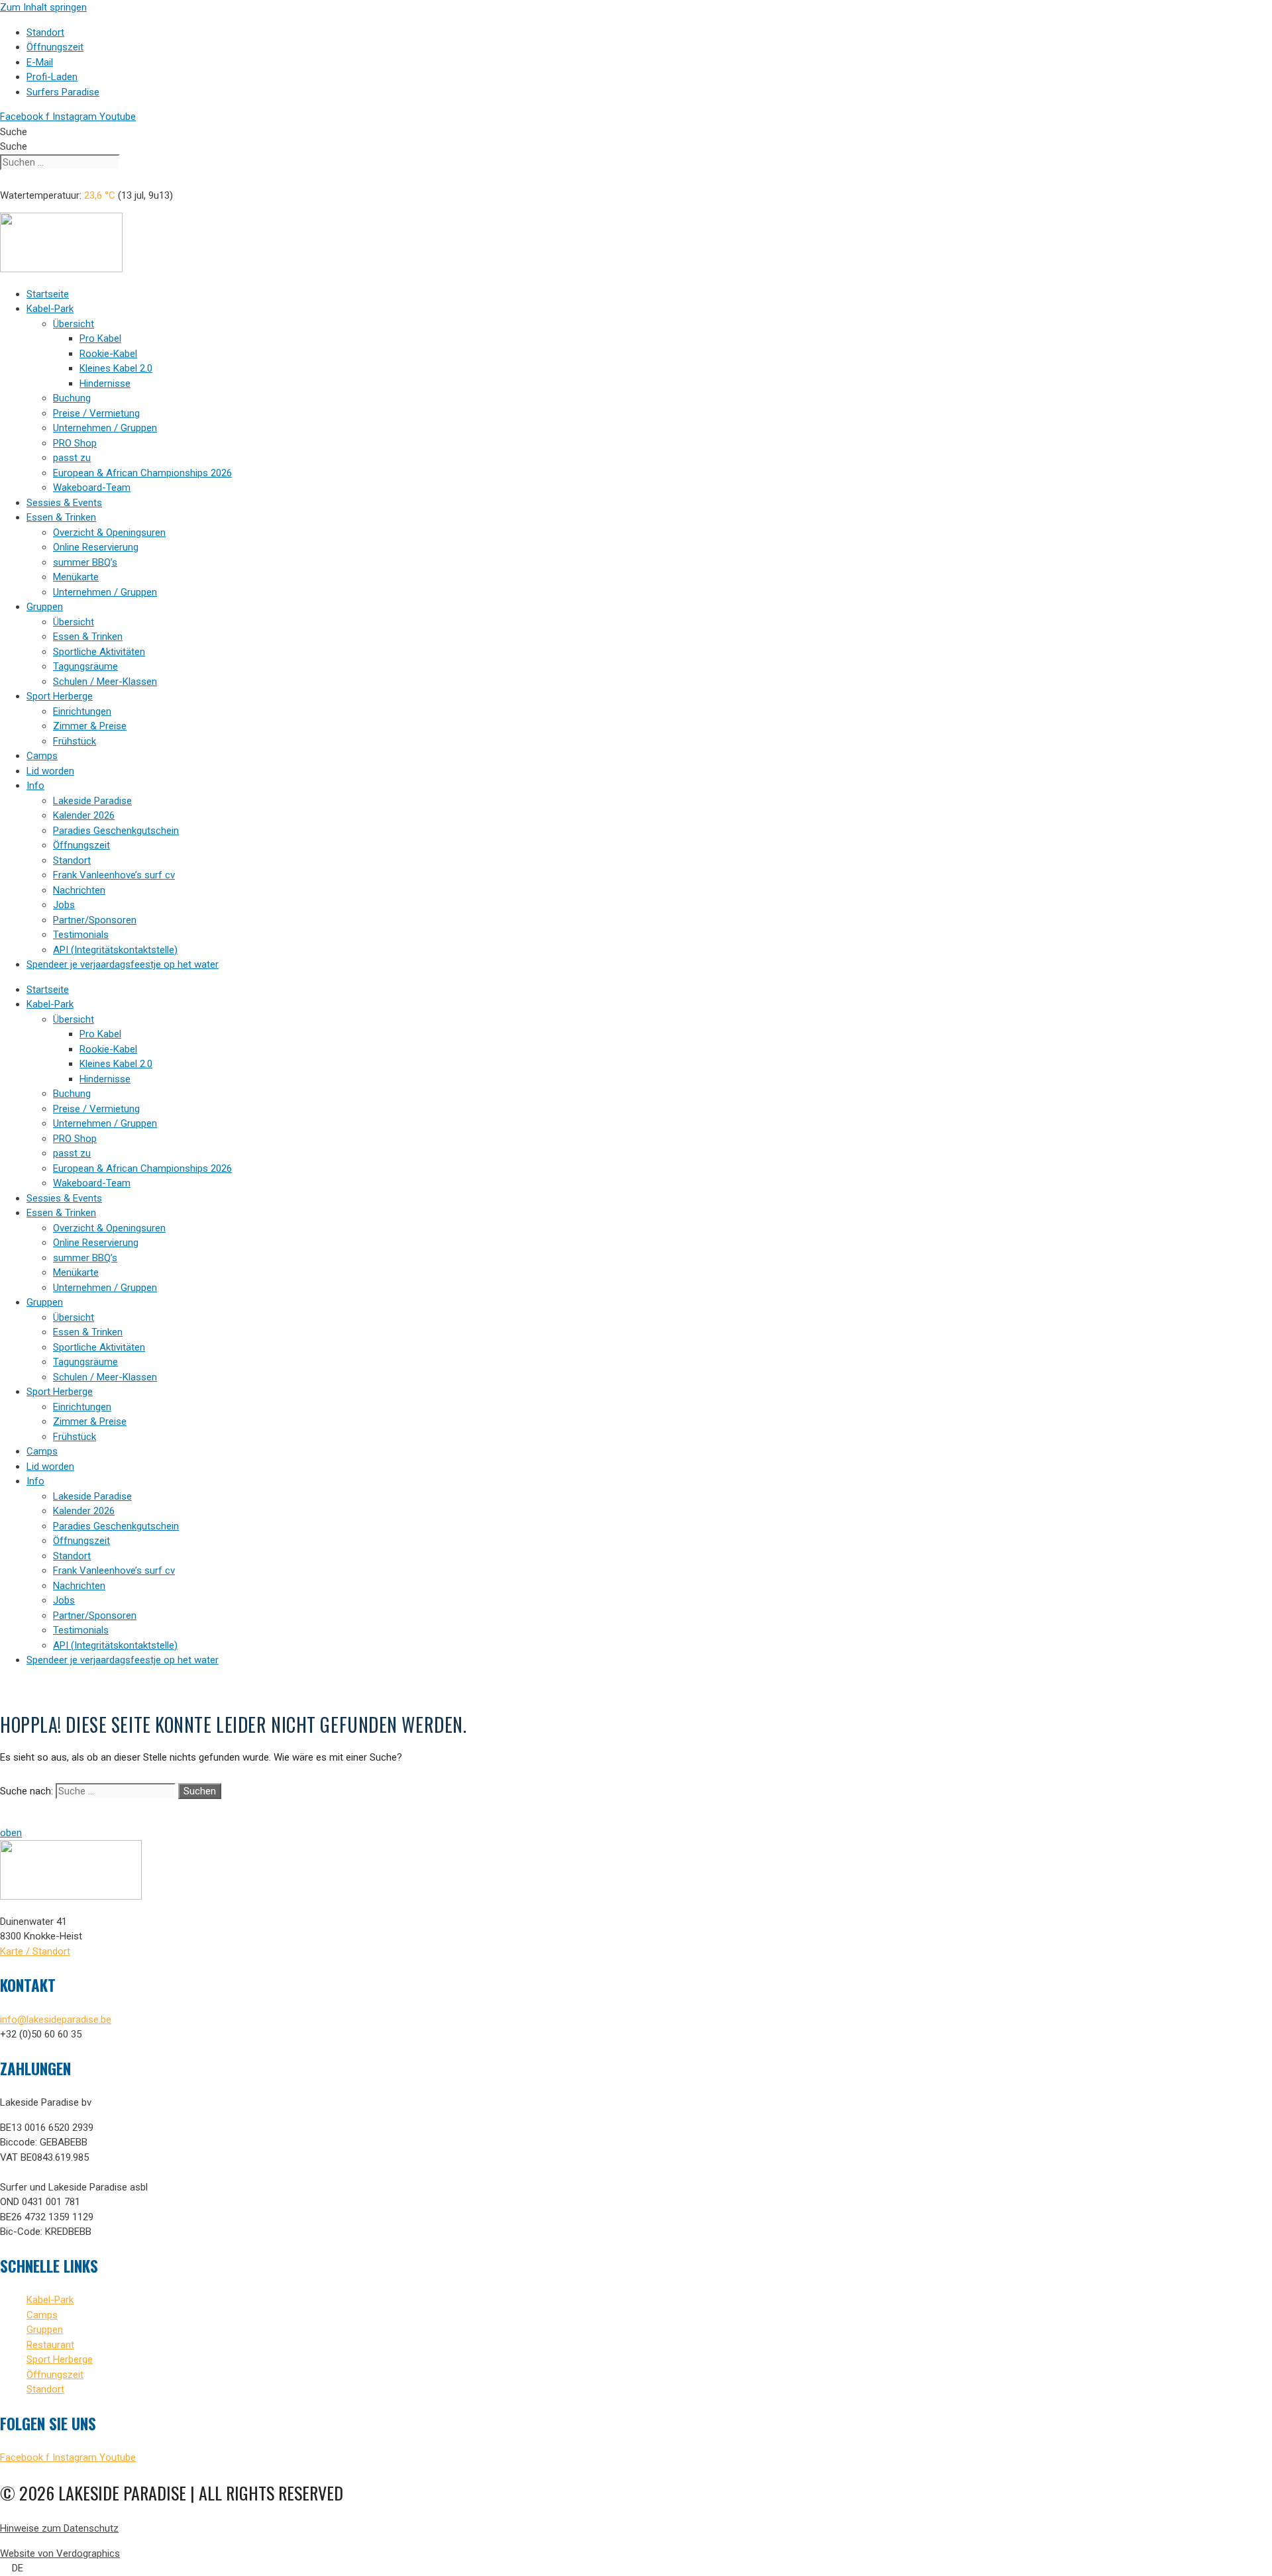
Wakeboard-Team (92, 488)
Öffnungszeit (81, 845)
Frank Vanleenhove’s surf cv (114, 875)
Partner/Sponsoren (95, 920)
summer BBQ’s (85, 562)
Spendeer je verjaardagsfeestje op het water (123, 964)
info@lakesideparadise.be (56, 2020)
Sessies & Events (64, 503)
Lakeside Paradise (92, 801)
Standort (72, 860)
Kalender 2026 (84, 815)
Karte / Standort (35, 1951)
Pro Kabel (100, 338)
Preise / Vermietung (96, 413)
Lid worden (50, 771)
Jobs (64, 905)
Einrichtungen (82, 711)
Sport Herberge (60, 696)
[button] (636, 2568)
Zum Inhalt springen (43, 7)
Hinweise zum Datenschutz (59, 2528)
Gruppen (45, 607)
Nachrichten (79, 890)
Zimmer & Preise (90, 726)
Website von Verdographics (60, 2553)
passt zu (72, 458)
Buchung (72, 398)
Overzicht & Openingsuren (109, 533)
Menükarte (76, 577)
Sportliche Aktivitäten (99, 652)
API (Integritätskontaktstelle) (115, 950)
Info (35, 786)
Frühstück (75, 741)
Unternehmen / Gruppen (105, 428)
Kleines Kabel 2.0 (116, 368)
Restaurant (50, 2345)
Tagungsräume (85, 666)
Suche (14, 132)
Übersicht (74, 324)
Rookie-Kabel (108, 354)
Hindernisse (105, 384)
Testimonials (81, 935)
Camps (42, 756)
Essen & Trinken (61, 517)
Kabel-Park (50, 309)
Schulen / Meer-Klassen (105, 682)
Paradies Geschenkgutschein (116, 831)
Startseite (48, 294)
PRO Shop (75, 443)
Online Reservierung (96, 547)
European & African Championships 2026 (142, 473)
